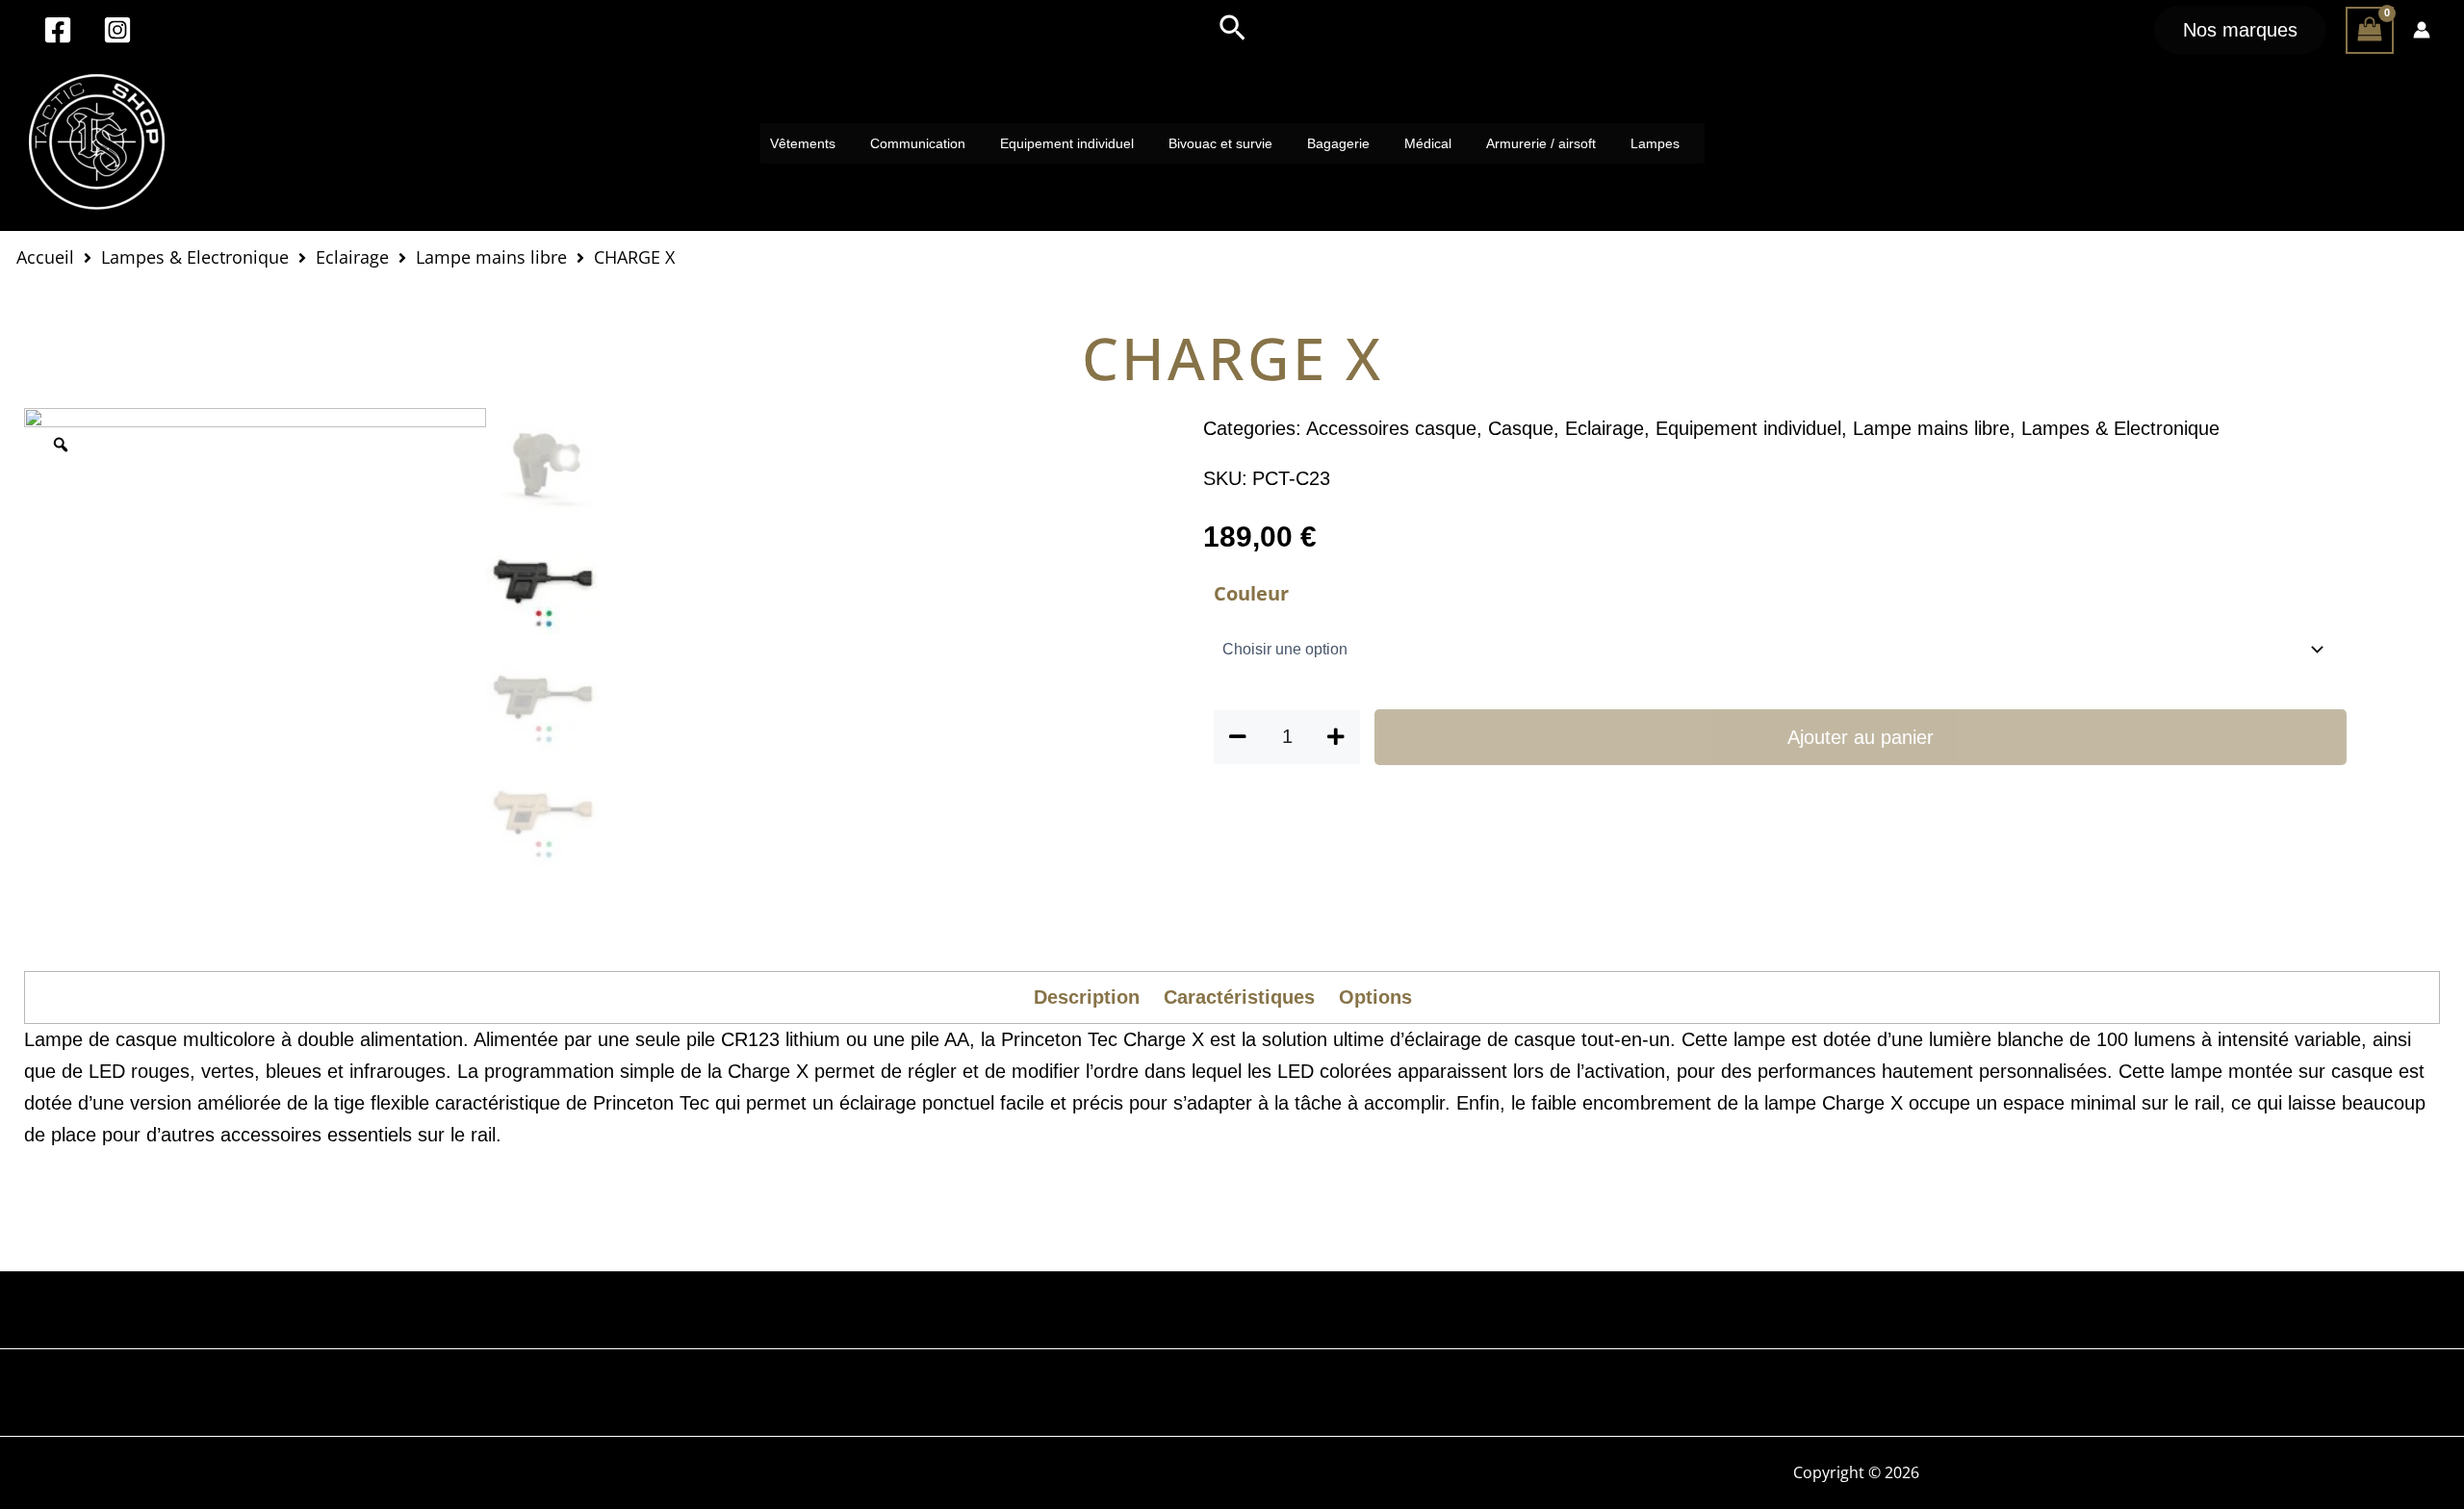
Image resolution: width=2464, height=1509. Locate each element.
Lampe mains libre (491, 256)
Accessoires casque (1391, 428)
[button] (1232, 30)
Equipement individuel (1067, 143)
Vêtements (803, 143)
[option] (255, 639)
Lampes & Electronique (195, 256)
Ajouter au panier (1861, 737)
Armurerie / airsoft (1541, 143)
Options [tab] (1375, 997)
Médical (1428, 143)
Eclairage (352, 256)
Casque (1521, 428)
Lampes (1655, 143)
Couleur (1251, 593)
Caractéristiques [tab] (1239, 997)
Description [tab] (1087, 997)
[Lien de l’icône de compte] (2422, 30)
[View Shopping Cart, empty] (2370, 30)
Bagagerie (1338, 143)
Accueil (45, 256)
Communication (918, 143)
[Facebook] (58, 30)
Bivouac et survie (1220, 143)
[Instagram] (117, 30)
